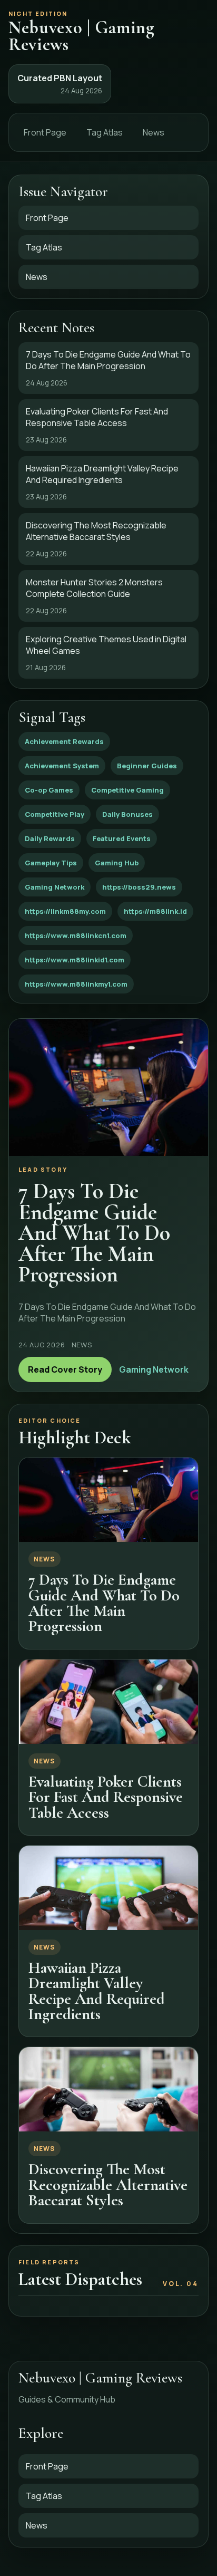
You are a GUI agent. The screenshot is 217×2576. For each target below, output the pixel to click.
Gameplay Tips (51, 863)
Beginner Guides (147, 766)
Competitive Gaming (127, 790)
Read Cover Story (65, 1369)
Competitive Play (55, 814)
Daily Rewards (50, 838)
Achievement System (62, 766)
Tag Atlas (105, 132)
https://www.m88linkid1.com (75, 960)
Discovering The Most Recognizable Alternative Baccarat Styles (108, 2185)
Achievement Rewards (64, 741)
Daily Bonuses (127, 814)
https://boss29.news (139, 887)
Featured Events (122, 838)
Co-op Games (49, 790)
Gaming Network (55, 887)
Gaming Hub (117, 863)
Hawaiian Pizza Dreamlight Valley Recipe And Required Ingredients (97, 1991)
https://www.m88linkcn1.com (76, 935)
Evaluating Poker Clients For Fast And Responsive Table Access (106, 1797)
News (154, 132)
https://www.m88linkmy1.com (76, 984)
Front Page (45, 132)
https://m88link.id (155, 911)
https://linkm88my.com (65, 911)
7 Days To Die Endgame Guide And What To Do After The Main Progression (104, 1603)
